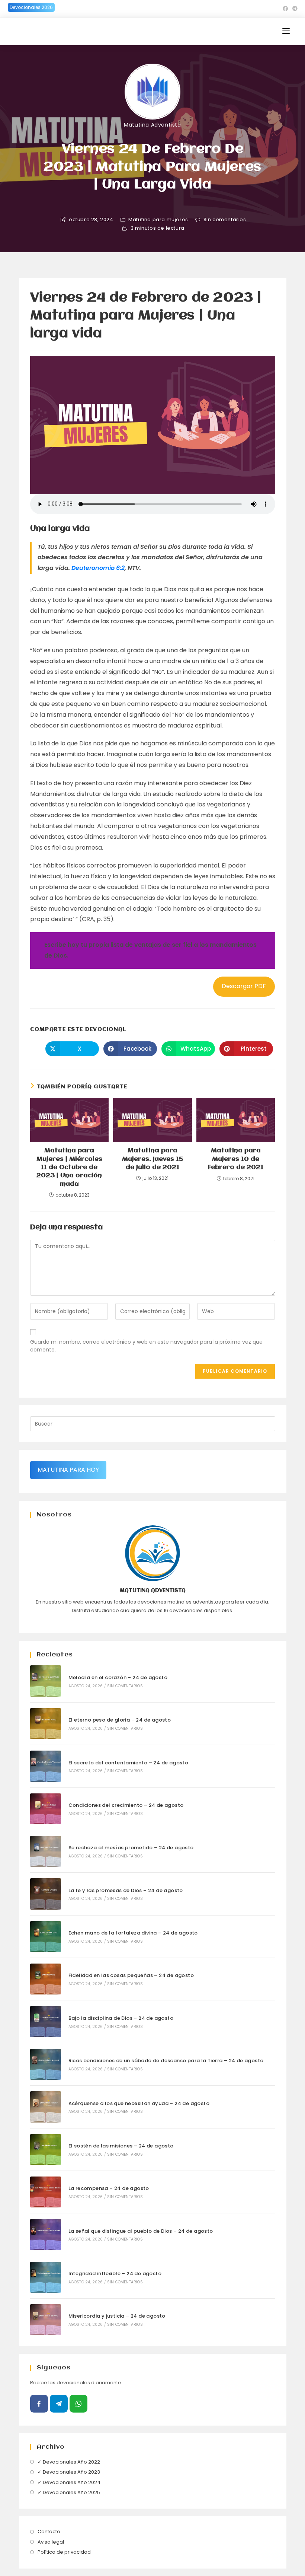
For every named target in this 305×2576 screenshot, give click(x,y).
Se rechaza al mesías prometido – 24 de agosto (131, 1848)
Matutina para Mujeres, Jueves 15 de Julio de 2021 (152, 1159)
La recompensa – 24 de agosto (109, 2188)
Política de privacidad (64, 2552)
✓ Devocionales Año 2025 (69, 2492)
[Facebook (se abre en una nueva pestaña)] (285, 9)
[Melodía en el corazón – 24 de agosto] (46, 1681)
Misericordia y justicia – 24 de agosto (117, 2316)
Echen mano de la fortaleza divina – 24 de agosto (133, 1933)
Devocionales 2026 (31, 7)
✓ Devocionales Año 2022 (69, 2462)
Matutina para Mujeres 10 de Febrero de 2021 (236, 1159)
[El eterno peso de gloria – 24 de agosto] (46, 1724)
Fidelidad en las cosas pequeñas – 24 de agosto (131, 1975)
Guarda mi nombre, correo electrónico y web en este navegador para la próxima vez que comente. (146, 1346)
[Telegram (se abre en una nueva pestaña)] (294, 9)
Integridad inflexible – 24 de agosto (115, 2273)
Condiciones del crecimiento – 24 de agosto (126, 1805)
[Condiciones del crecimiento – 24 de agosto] (46, 1809)
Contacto (49, 2532)
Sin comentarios (225, 220)
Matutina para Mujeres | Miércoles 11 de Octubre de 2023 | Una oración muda (69, 1167)
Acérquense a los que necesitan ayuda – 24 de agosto (139, 2103)
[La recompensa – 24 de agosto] (46, 2192)
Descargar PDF (244, 986)
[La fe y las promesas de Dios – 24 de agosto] (46, 1894)
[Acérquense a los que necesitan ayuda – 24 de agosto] (46, 2107)
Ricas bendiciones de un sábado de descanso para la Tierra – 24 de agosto (166, 2061)
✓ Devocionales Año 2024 (69, 2482)
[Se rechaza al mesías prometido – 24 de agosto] (46, 1851)
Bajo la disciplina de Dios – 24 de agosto (121, 2018)
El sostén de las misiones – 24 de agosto (121, 2146)
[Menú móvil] (286, 31)
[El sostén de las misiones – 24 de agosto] (46, 2150)
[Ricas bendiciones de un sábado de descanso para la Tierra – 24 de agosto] (46, 2064)
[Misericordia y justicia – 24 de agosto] (46, 2320)
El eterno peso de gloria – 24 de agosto (120, 1720)
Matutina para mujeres (158, 220)
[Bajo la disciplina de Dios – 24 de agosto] (46, 2021)
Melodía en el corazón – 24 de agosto (118, 1677)
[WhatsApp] (78, 2404)
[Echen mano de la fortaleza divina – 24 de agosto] (46, 1937)
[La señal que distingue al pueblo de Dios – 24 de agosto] (46, 2234)
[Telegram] (59, 2404)
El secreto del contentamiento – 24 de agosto (129, 1763)
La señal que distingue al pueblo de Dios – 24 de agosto (141, 2231)
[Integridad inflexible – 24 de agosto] (46, 2277)
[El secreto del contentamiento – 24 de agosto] (46, 1766)
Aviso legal (51, 2542)
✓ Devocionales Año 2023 (69, 2472)
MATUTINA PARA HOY (68, 1470)
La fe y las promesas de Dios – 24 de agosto (126, 1890)
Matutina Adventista (152, 125)
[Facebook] (39, 2404)
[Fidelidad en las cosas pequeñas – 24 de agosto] (46, 1979)
